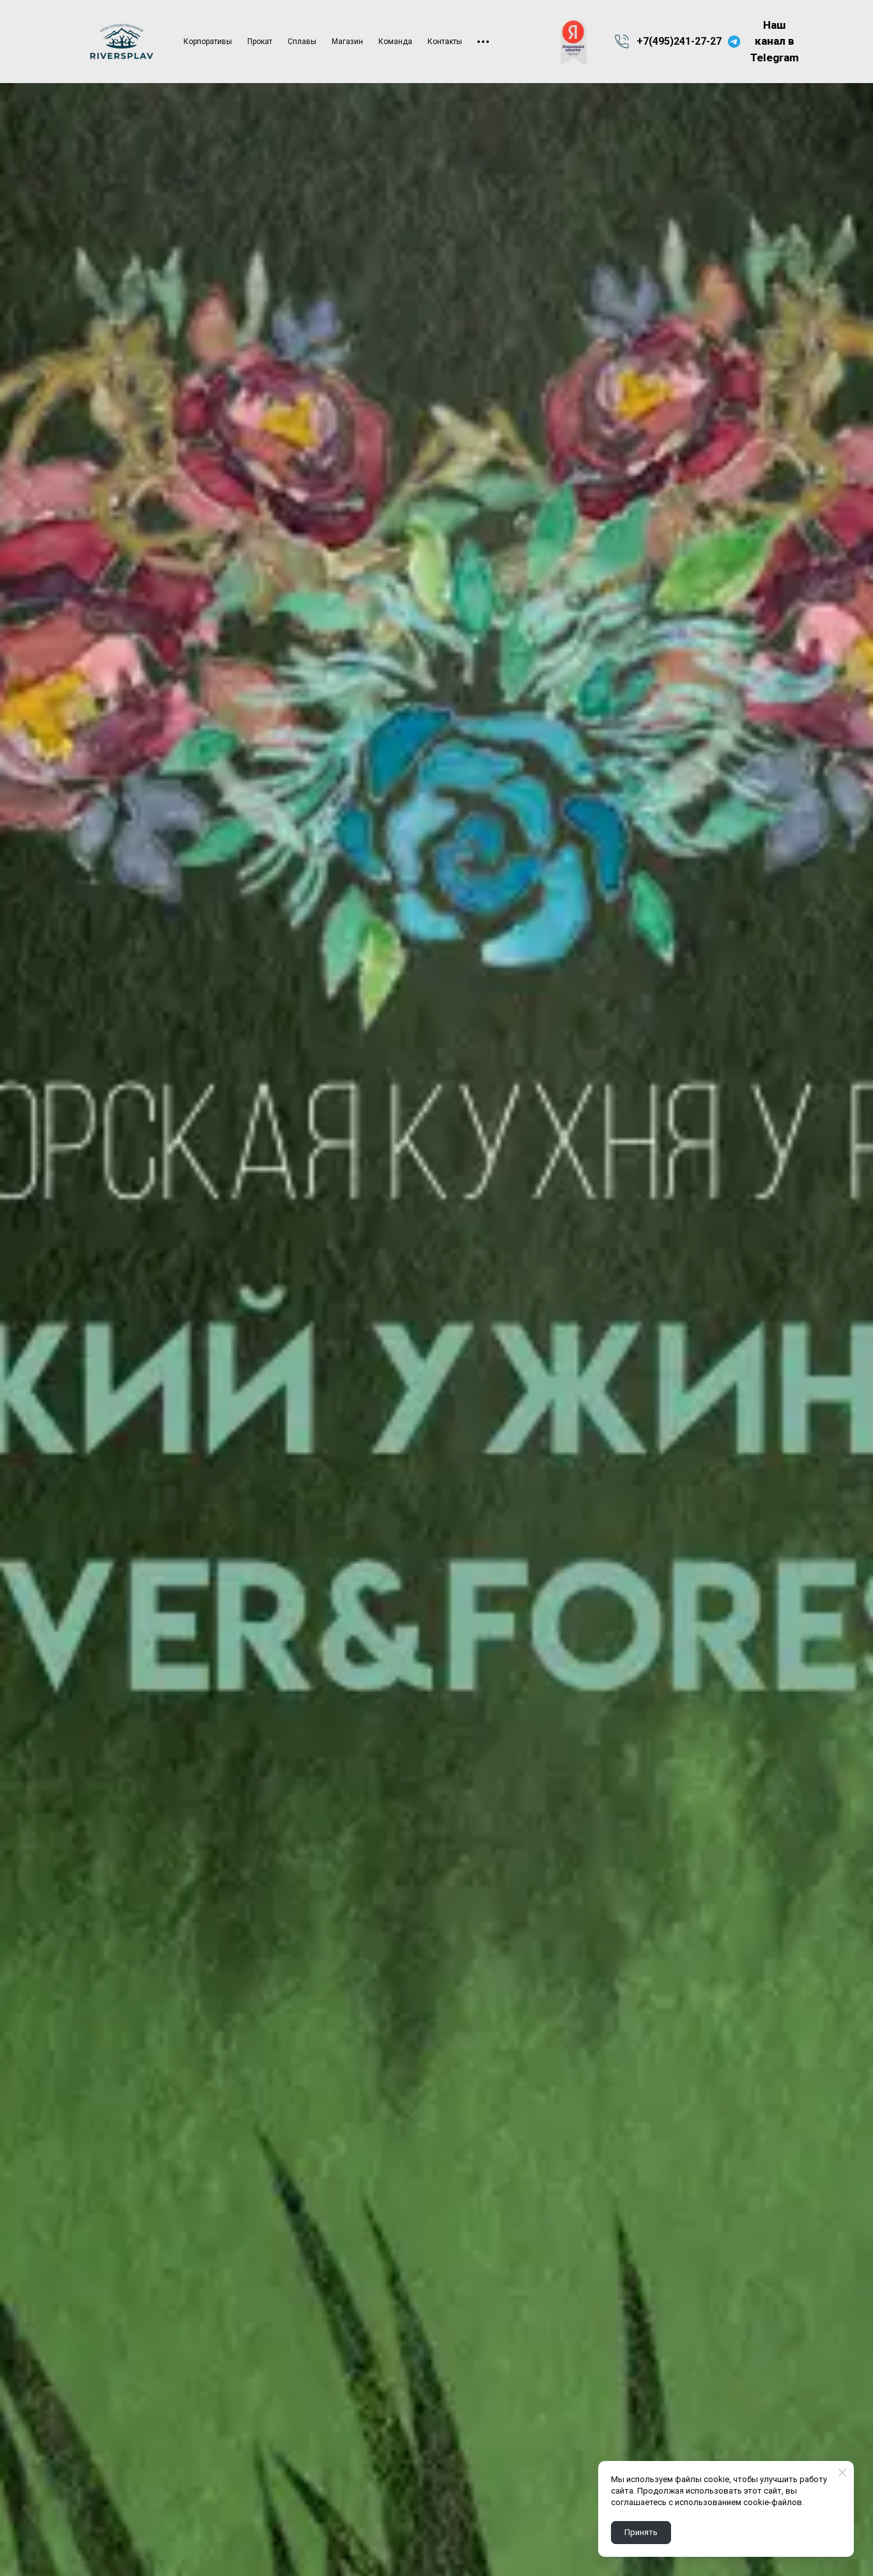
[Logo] (122, 42)
